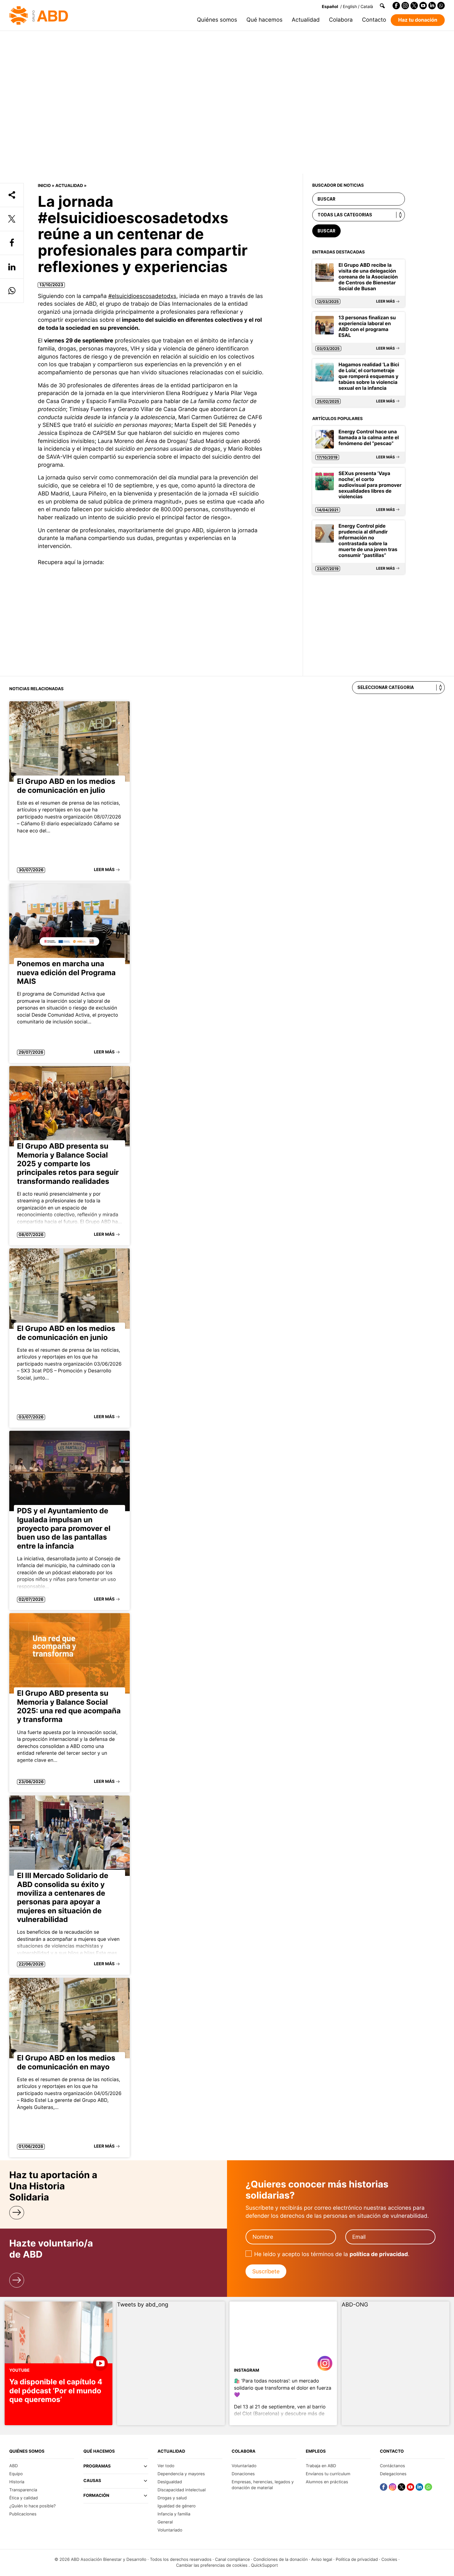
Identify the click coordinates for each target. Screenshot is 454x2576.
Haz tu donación (418, 20)
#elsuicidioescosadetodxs (142, 296)
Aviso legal (322, 2560)
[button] (116, 2469)
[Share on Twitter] (12, 219)
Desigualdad (170, 2482)
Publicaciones (23, 2514)
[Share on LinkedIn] (12, 267)
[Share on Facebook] (12, 243)
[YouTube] (423, 6)
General (165, 2522)
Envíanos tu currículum (328, 2474)
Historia (17, 2482)
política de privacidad (379, 2254)
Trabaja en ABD (321, 2466)
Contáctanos (392, 2466)
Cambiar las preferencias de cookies (212, 2565)
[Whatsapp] (441, 6)
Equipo (16, 2474)
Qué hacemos (265, 20)
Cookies (389, 2560)
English (350, 7)
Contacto (374, 20)
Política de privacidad (357, 2560)
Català (367, 7)
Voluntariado (170, 2530)
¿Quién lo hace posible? (32, 2506)
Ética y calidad (23, 2498)
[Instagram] (405, 6)
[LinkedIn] (432, 6)
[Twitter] (414, 6)
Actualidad (306, 20)
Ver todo (166, 2466)
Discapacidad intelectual (182, 2490)
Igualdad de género (177, 2506)
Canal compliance (232, 2560)
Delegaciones (393, 2474)
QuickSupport (264, 2565)
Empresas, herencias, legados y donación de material (263, 2485)
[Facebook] (396, 6)
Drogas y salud (172, 2498)
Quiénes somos (217, 20)
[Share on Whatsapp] (12, 291)
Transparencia (23, 2490)
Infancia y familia (174, 2514)
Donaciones (243, 2474)
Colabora (341, 20)
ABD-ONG (355, 2305)
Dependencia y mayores (181, 2474)
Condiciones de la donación (280, 2560)
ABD (14, 2466)
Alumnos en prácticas (327, 2482)
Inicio (44, 186)
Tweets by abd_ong (143, 2305)
